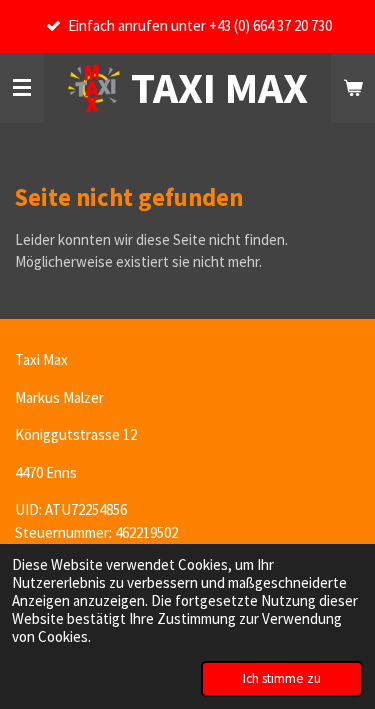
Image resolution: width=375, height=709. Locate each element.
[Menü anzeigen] (22, 88)
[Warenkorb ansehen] (353, 88)
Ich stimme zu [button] (282, 678)
